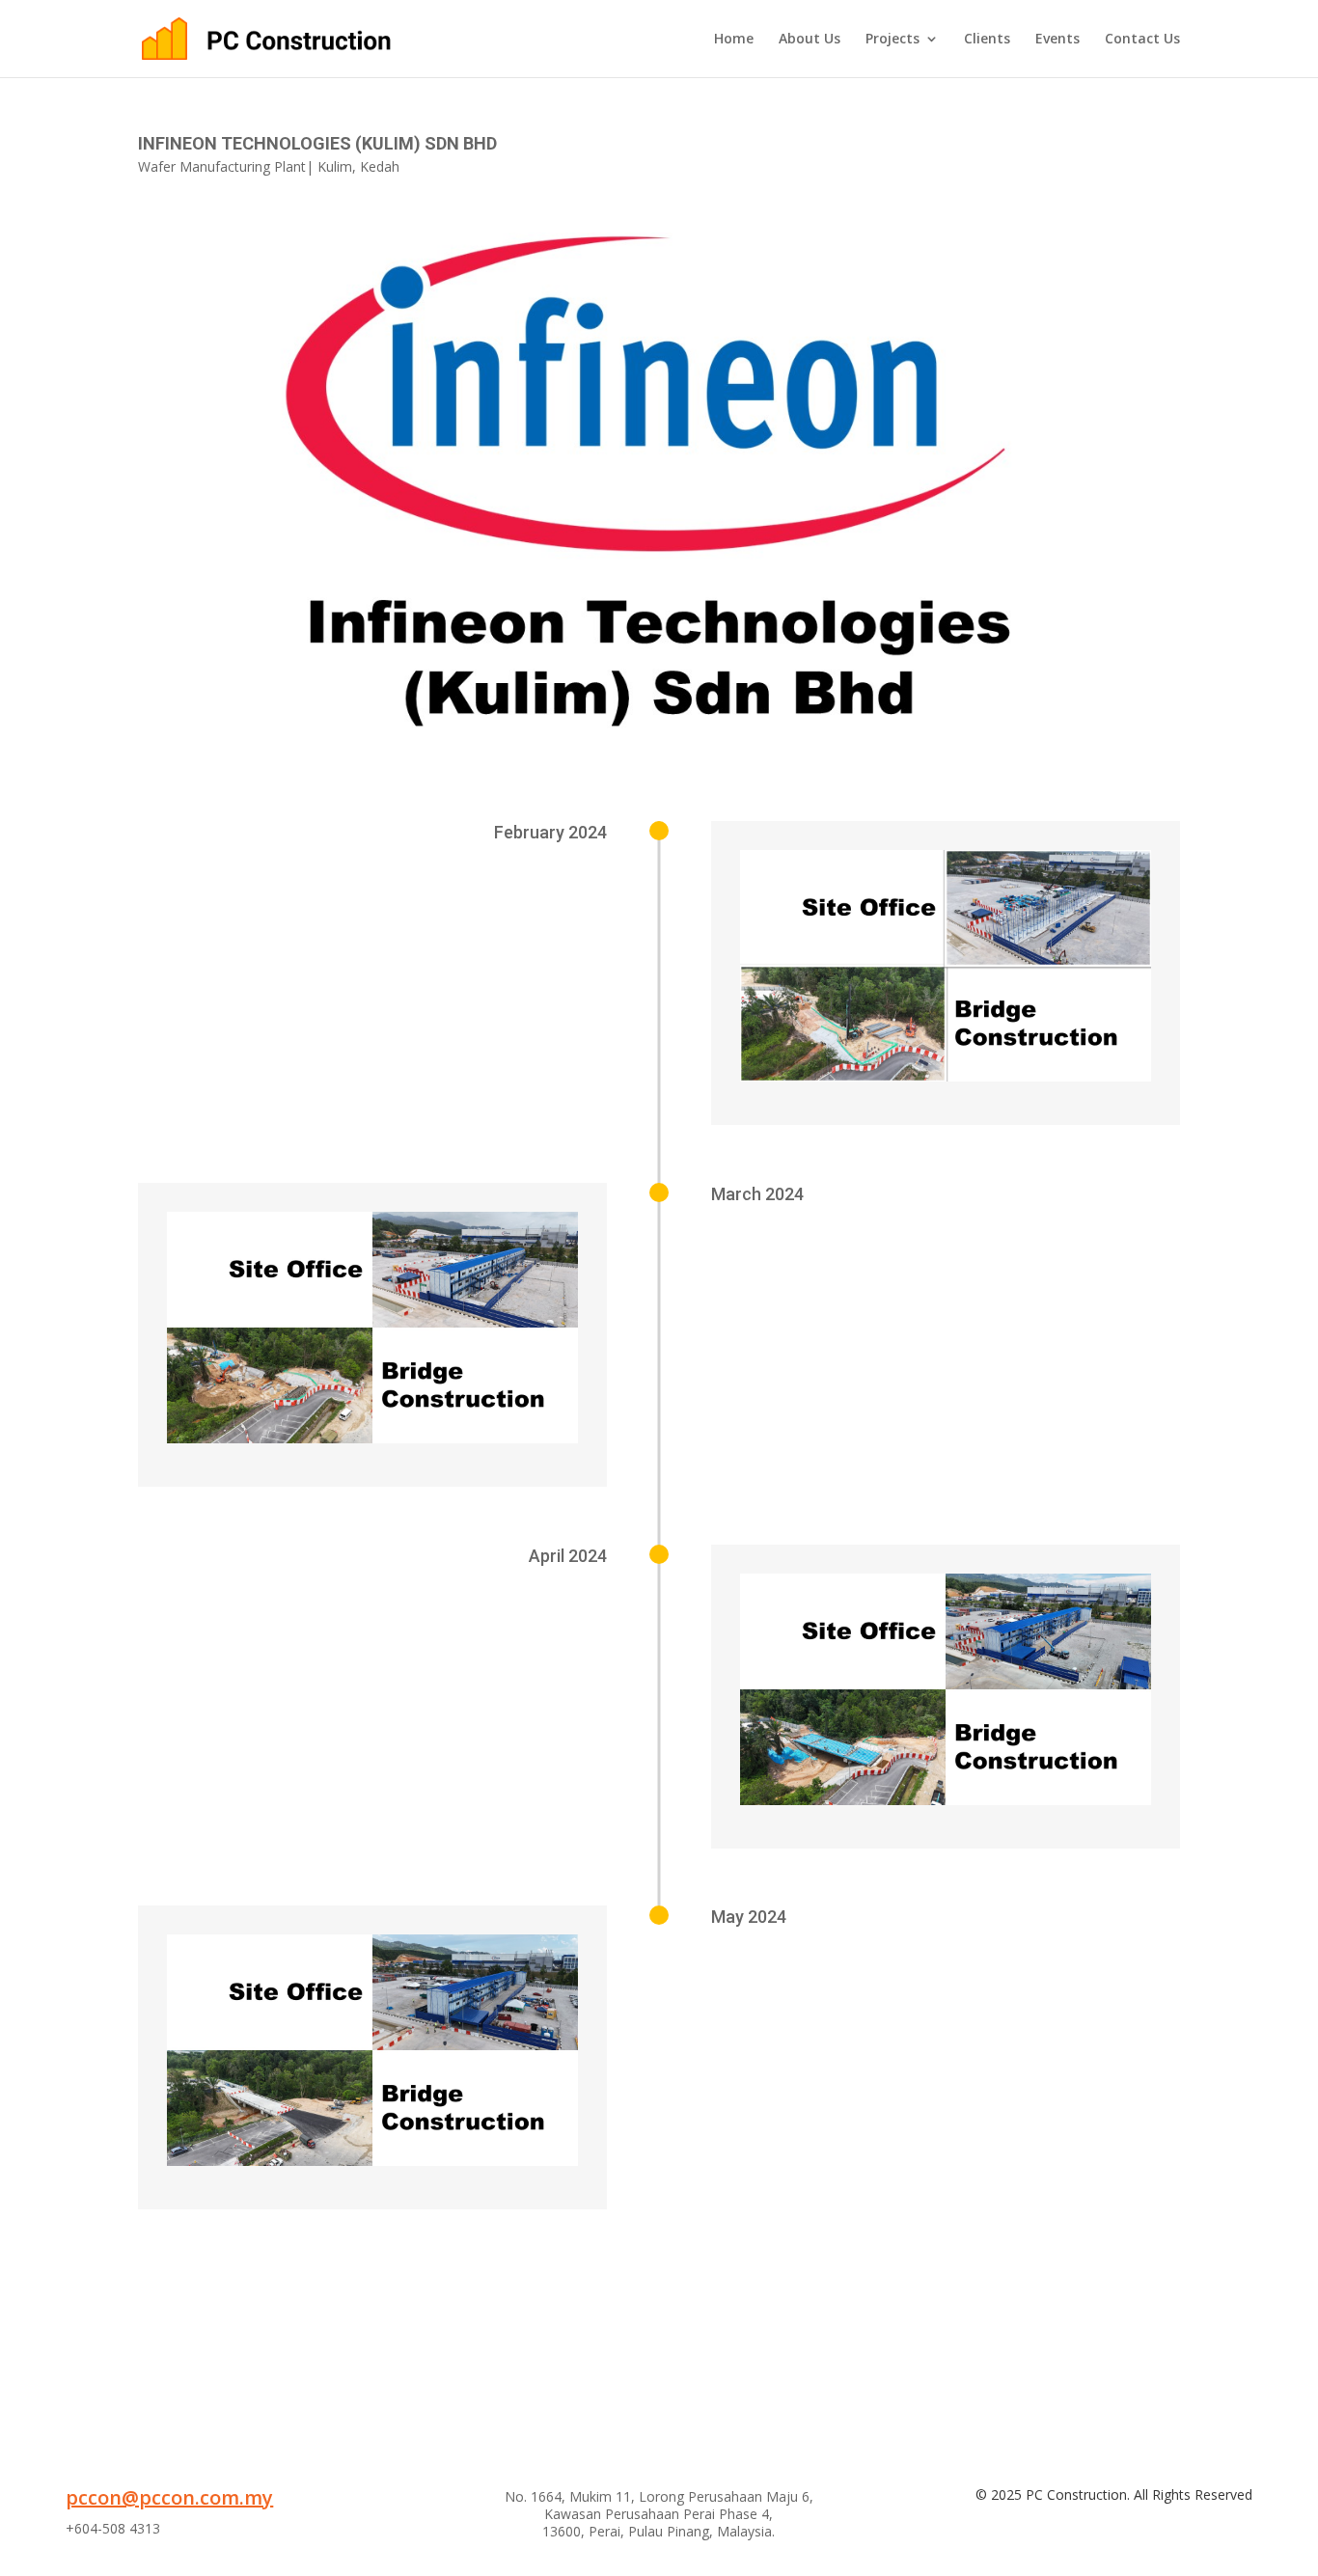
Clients (987, 40)
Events (1057, 40)
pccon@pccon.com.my (169, 2497)
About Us (810, 40)
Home (734, 40)
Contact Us (1142, 40)
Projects (892, 40)
